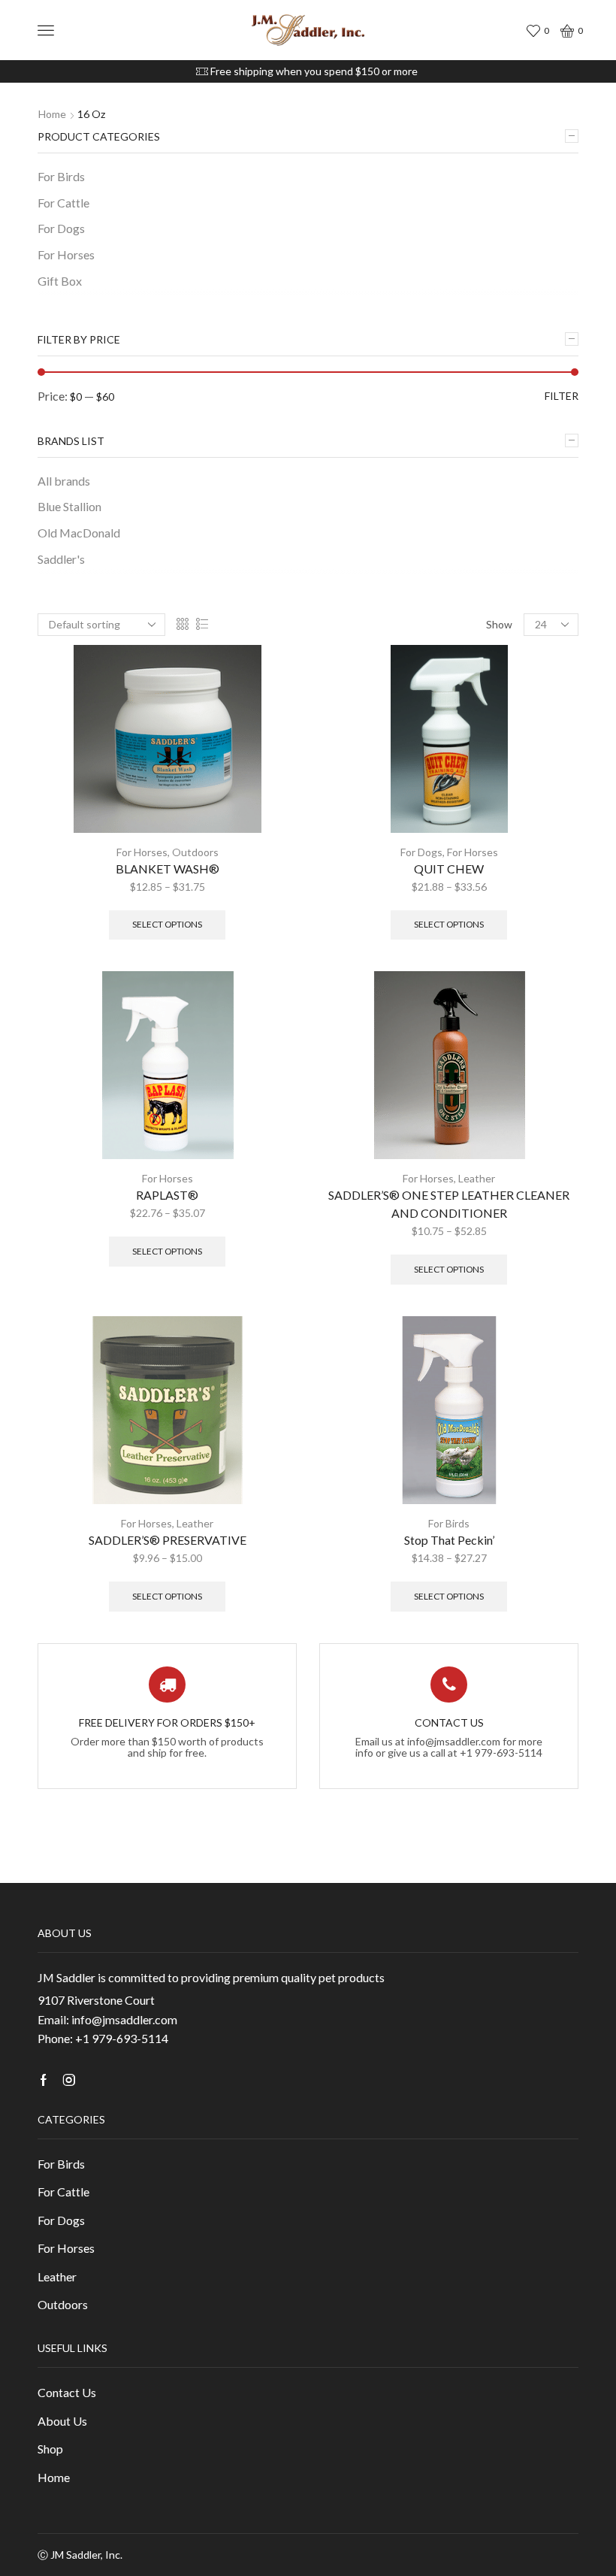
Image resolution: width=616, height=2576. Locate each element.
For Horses (142, 852)
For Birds (449, 1523)
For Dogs (421, 852)
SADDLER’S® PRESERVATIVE (168, 1540)
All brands (64, 481)
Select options (167, 924)
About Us (62, 2421)
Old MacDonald (79, 533)
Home (52, 114)
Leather (477, 1178)
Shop (50, 2449)
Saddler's (61, 559)
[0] (536, 30)
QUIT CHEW (449, 869)
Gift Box (60, 281)
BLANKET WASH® (168, 869)
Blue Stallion (69, 506)
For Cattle (63, 203)
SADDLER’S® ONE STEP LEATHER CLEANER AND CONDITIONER (449, 1204)
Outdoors (195, 852)
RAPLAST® (167, 1195)
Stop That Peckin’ (449, 1540)
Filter (562, 396)
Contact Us (67, 2392)
